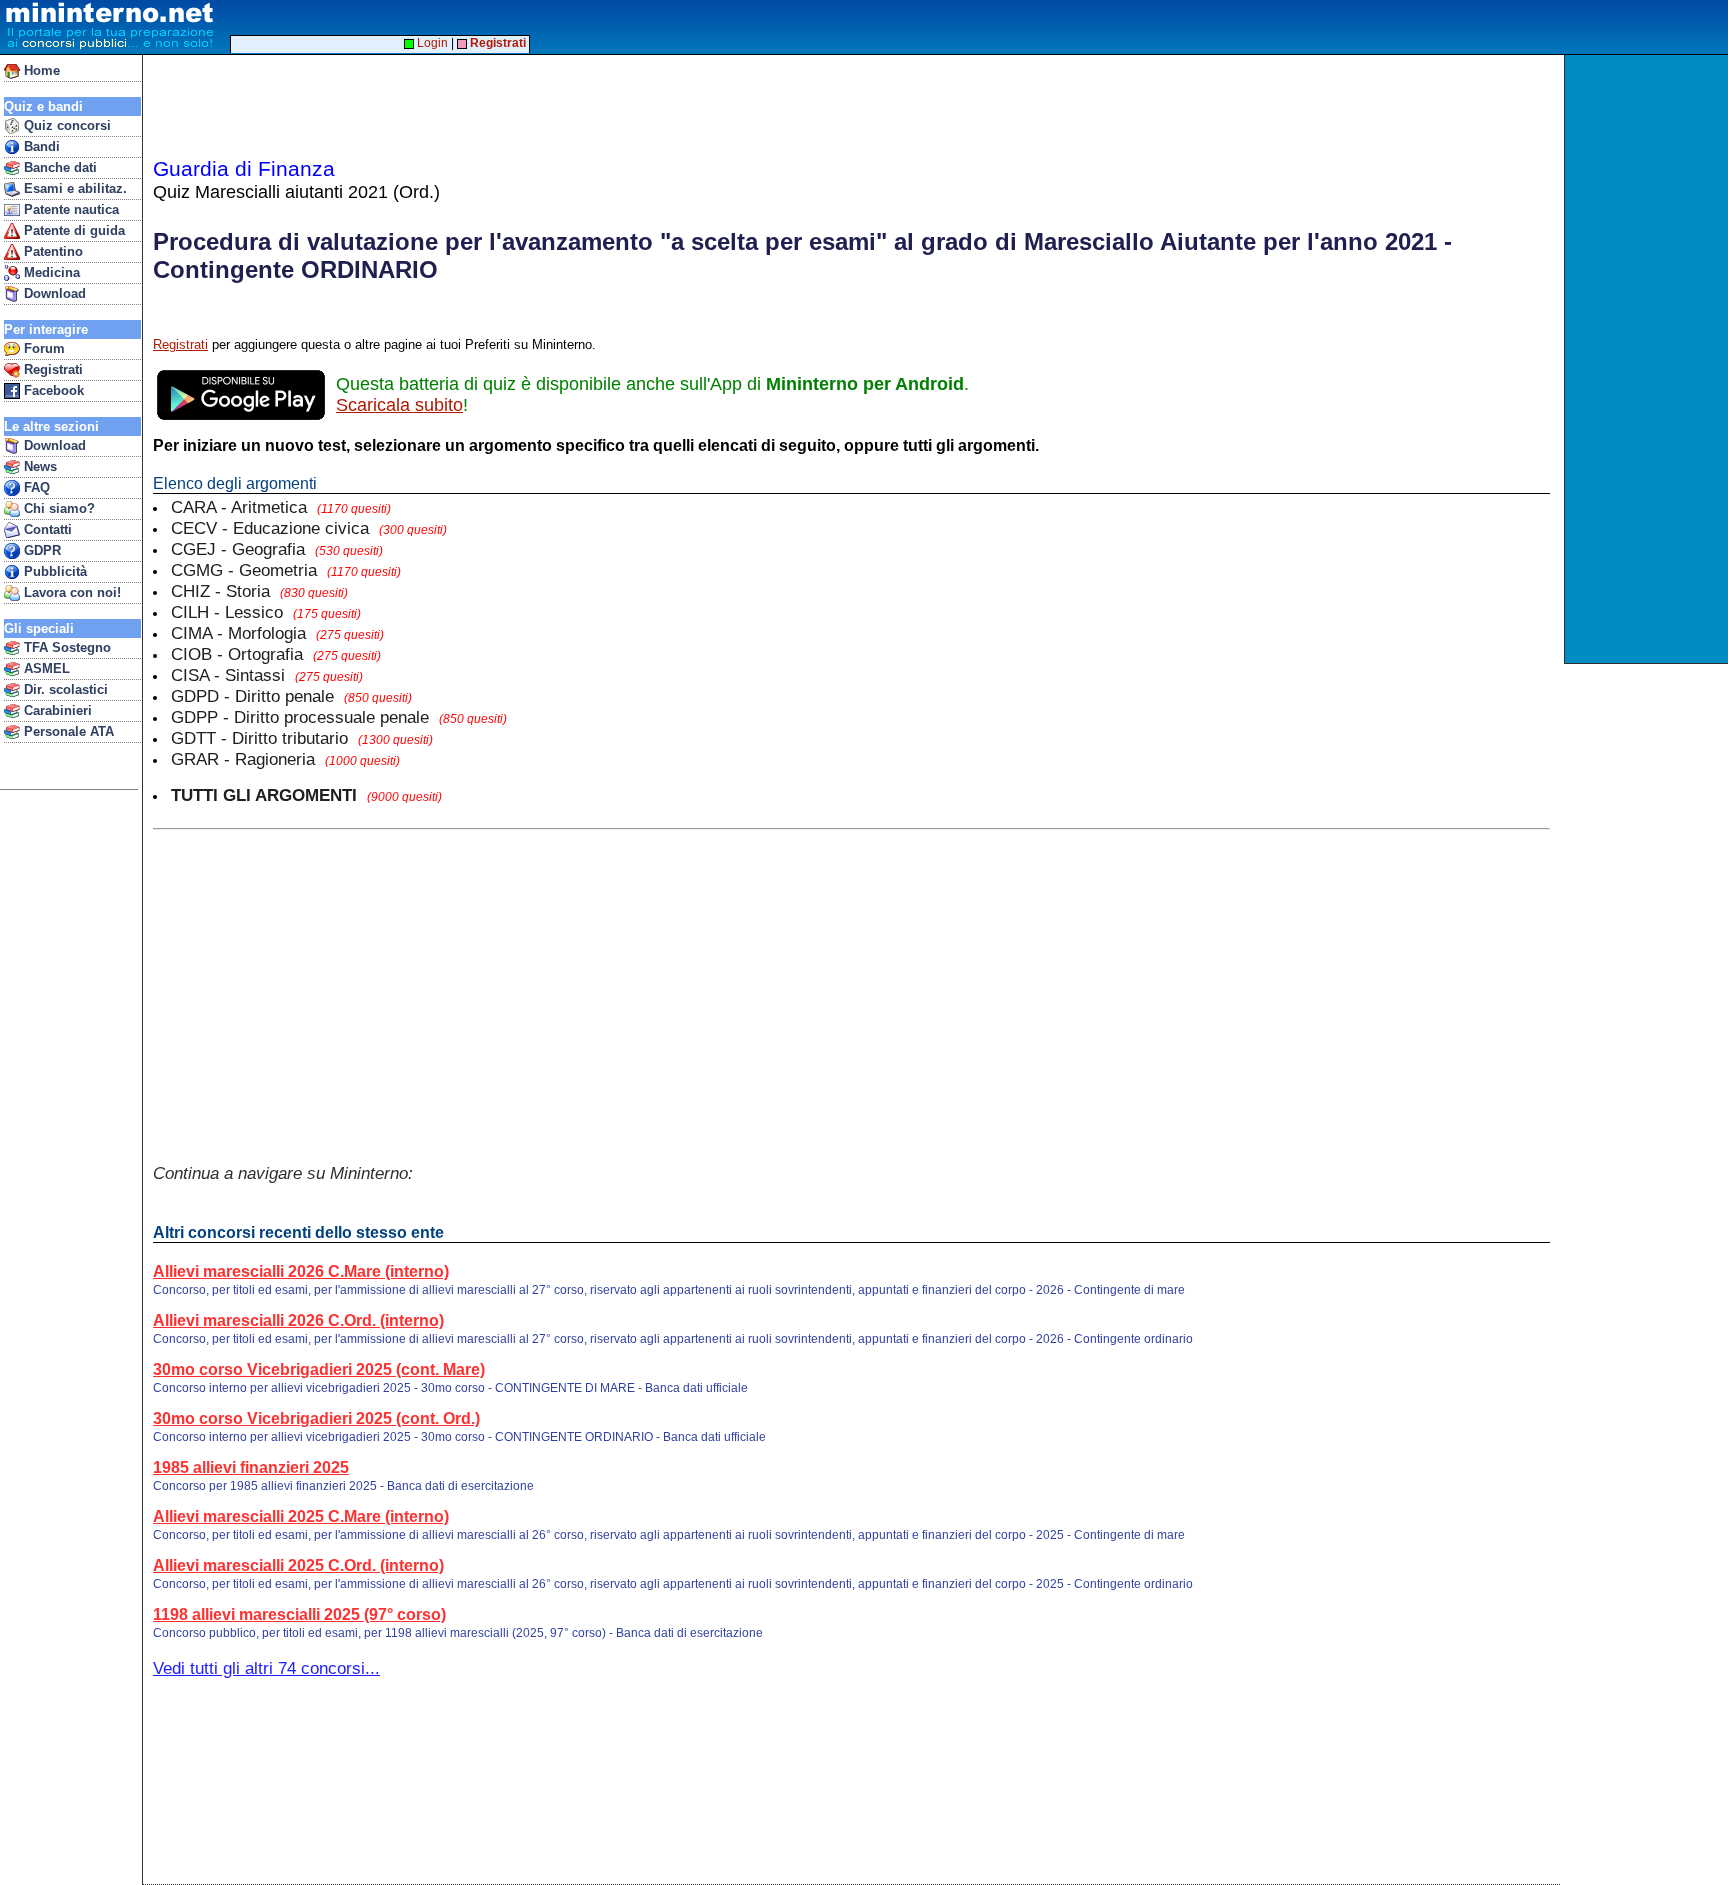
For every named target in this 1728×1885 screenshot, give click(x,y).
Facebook (52, 390)
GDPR (40, 550)
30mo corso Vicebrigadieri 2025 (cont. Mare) (319, 1369)
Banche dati (58, 167)
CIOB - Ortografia (276, 654)
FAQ (35, 487)
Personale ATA (67, 731)
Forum (42, 348)
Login (431, 43)
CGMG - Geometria (286, 570)
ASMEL (45, 668)
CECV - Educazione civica (309, 528)
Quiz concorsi (65, 125)
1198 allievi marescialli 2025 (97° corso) (299, 1614)
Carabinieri (56, 710)
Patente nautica (69, 209)
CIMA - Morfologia (277, 633)
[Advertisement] (1648, 359)
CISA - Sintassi (267, 675)
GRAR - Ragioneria (285, 759)
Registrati (51, 369)
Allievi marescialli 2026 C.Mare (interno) (301, 1271)
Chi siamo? (57, 508)
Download (53, 293)
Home (40, 70)
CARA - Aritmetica (281, 507)
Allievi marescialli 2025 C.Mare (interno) (301, 1516)
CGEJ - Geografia (277, 549)
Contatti (46, 529)
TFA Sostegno (65, 647)
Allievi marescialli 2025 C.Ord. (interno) (298, 1565)
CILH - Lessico (266, 612)
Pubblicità (53, 571)
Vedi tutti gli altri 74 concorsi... (266, 1668)
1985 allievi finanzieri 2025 (251, 1467)
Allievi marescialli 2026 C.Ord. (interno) (298, 1320)
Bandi (40, 146)
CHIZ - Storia (259, 591)
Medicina (50, 272)
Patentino (51, 251)
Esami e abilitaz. (73, 188)
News (38, 466)
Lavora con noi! (70, 592)
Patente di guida (72, 230)
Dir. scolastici (64, 689)
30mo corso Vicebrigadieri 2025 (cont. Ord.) (316, 1418)
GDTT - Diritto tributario (302, 738)
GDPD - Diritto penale (291, 696)
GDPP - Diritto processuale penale (339, 717)
